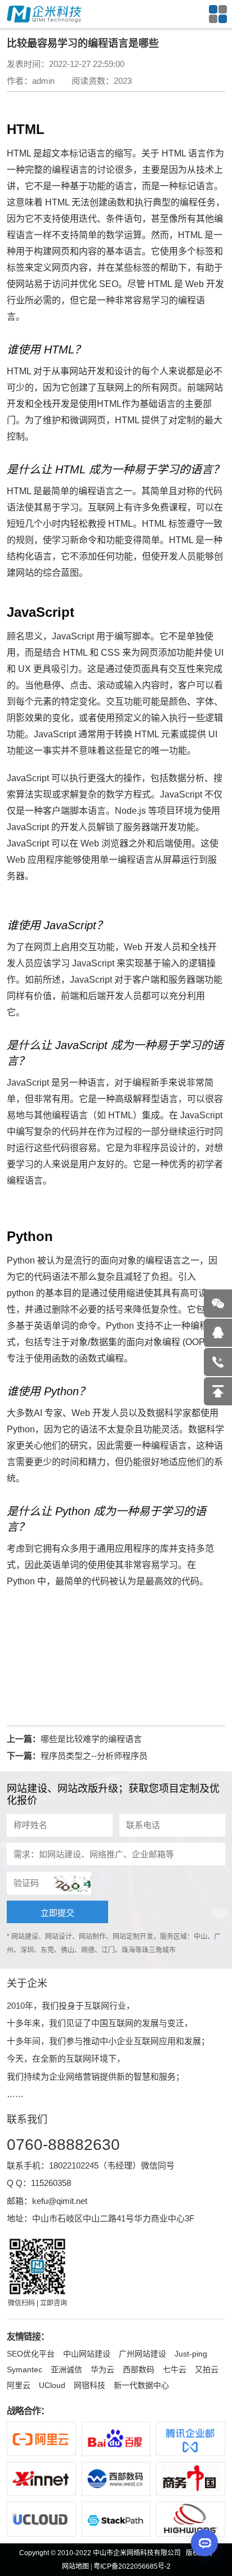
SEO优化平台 (31, 2354)
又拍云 (207, 2369)
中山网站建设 (87, 2354)
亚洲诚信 (66, 2369)
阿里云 (19, 2385)
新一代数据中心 (141, 2385)
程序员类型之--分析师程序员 (94, 1756)
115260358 (51, 2183)
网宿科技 (90, 2385)
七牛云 (175, 2369)
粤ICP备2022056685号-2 (132, 2566)
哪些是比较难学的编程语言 (91, 1739)
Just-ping (191, 2354)
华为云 (102, 2369)
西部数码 (139, 2369)
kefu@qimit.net (60, 2201)
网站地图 (75, 2566)
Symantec (24, 2369)
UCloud (52, 2385)
